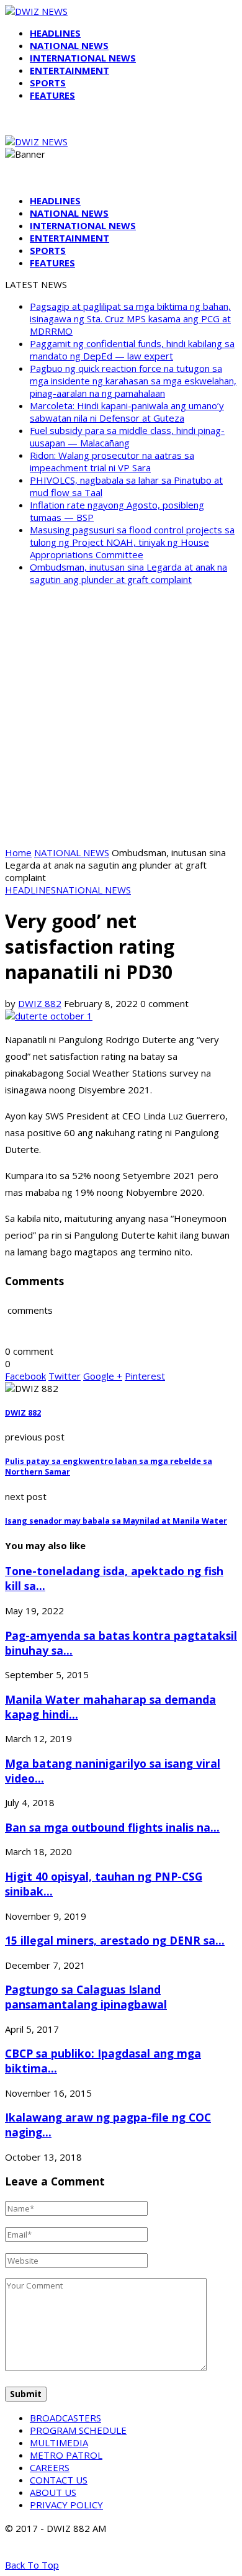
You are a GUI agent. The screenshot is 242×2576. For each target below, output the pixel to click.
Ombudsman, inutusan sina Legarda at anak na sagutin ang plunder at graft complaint (128, 573)
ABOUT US (53, 2492)
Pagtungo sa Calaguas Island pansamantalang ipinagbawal (86, 1997)
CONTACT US (59, 2480)
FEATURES (52, 95)
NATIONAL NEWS (69, 45)
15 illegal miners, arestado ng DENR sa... (115, 1940)
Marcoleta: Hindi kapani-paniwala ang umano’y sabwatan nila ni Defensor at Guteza (127, 412)
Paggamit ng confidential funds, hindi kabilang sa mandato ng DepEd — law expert (132, 350)
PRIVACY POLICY (66, 2505)
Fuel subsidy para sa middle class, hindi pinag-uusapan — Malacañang (127, 436)
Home (18, 852)
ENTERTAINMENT (69, 70)
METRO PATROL (66, 2455)
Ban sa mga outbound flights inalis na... (112, 1827)
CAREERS (50, 2467)
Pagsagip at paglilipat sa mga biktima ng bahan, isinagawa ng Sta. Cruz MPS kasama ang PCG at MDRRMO (130, 319)
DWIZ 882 (40, 1003)
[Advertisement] (121, 716)
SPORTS (48, 83)
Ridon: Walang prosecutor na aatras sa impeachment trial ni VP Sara (112, 461)
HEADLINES (55, 33)
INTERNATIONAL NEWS (83, 58)
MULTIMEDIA (59, 2443)
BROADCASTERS (65, 2418)
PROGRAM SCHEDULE (78, 2430)
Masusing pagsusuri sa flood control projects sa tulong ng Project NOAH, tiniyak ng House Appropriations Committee (132, 542)
